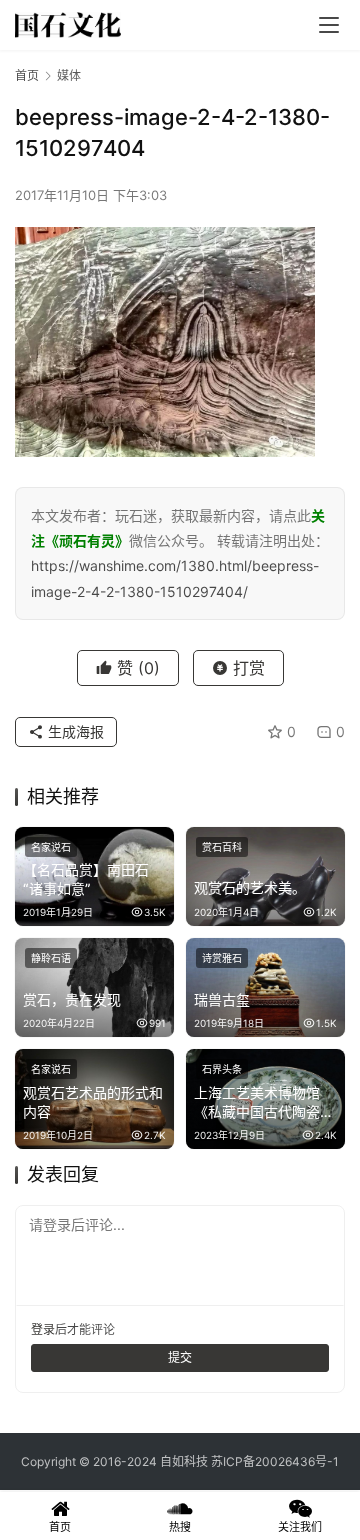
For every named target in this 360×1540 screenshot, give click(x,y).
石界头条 (222, 1069)
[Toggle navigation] (329, 25)
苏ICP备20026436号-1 (275, 1461)
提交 (180, 1357)
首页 (27, 75)
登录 (43, 1329)
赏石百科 (222, 847)
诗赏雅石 (222, 958)
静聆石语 (51, 958)
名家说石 (51, 847)
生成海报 (74, 731)
